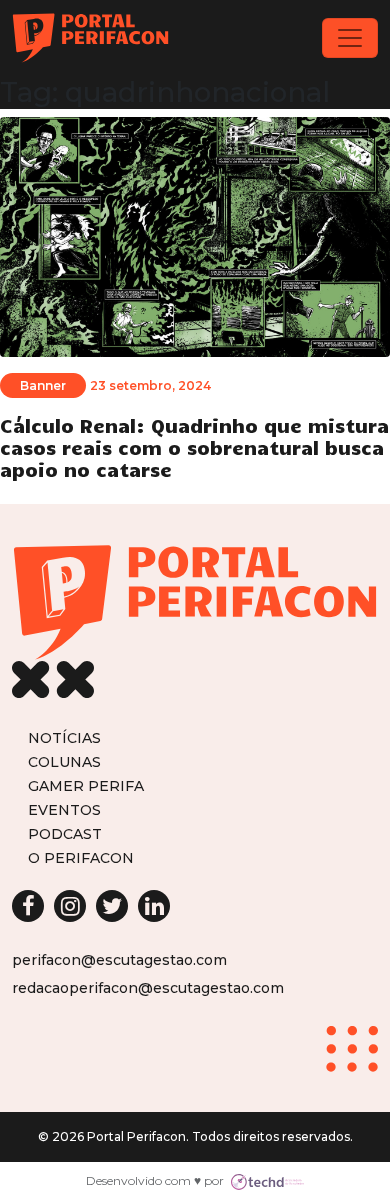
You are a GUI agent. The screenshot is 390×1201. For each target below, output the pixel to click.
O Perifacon (81, 857)
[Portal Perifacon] (90, 38)
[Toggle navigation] (350, 38)
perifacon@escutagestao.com (119, 960)
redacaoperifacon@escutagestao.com (148, 988)
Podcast (65, 833)
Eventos (64, 809)
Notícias (64, 737)
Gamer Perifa (86, 785)
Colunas (64, 761)
